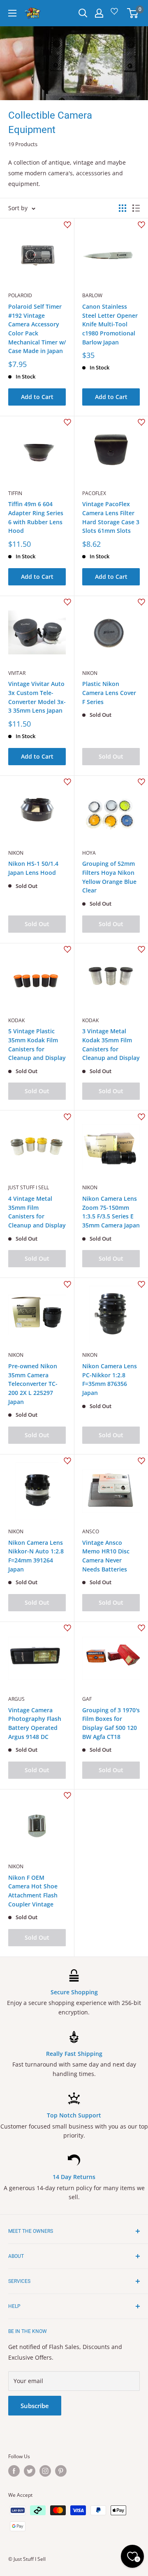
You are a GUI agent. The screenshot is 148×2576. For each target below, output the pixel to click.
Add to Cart (37, 397)
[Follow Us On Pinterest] (61, 2471)
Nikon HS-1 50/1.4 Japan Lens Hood (33, 868)
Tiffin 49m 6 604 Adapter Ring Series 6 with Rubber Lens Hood (36, 517)
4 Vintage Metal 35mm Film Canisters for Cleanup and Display (37, 1212)
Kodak (16, 1020)
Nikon (90, 673)
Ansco (91, 1531)
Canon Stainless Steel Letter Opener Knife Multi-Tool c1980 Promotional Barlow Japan (110, 324)
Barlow (92, 295)
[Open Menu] (12, 13)
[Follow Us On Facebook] (14, 2471)
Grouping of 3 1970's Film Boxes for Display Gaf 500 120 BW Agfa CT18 (111, 1723)
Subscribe (35, 2406)
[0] (133, 13)
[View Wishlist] (116, 14)
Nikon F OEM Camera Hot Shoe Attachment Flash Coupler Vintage (33, 1891)
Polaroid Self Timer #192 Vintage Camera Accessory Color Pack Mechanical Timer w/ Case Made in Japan (37, 329)
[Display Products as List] (136, 208)
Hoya (89, 853)
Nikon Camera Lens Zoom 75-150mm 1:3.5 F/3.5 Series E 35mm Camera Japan (111, 1212)
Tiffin (15, 493)
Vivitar (17, 673)
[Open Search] (83, 13)
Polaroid (20, 295)
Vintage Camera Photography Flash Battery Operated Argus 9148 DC (35, 1723)
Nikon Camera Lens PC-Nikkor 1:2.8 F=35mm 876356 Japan (110, 1379)
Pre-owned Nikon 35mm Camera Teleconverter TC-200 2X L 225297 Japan (33, 1384)
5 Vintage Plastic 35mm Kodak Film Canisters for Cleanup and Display (37, 1044)
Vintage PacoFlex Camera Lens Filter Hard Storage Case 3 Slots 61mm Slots (111, 517)
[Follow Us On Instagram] (45, 2471)
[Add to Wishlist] (67, 225)
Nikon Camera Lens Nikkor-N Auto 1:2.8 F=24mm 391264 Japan (36, 1556)
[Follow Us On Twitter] (30, 2471)
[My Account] (99, 13)
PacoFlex (94, 493)
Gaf (87, 1699)
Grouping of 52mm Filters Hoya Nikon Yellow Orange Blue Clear (109, 877)
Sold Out (111, 756)
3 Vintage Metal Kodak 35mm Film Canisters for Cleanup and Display (111, 1044)
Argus (16, 1699)
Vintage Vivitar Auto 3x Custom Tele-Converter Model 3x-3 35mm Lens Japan (37, 697)
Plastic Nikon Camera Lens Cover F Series (109, 693)
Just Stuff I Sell (29, 1187)
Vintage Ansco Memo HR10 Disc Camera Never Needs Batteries (106, 1556)
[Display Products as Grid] (123, 208)
